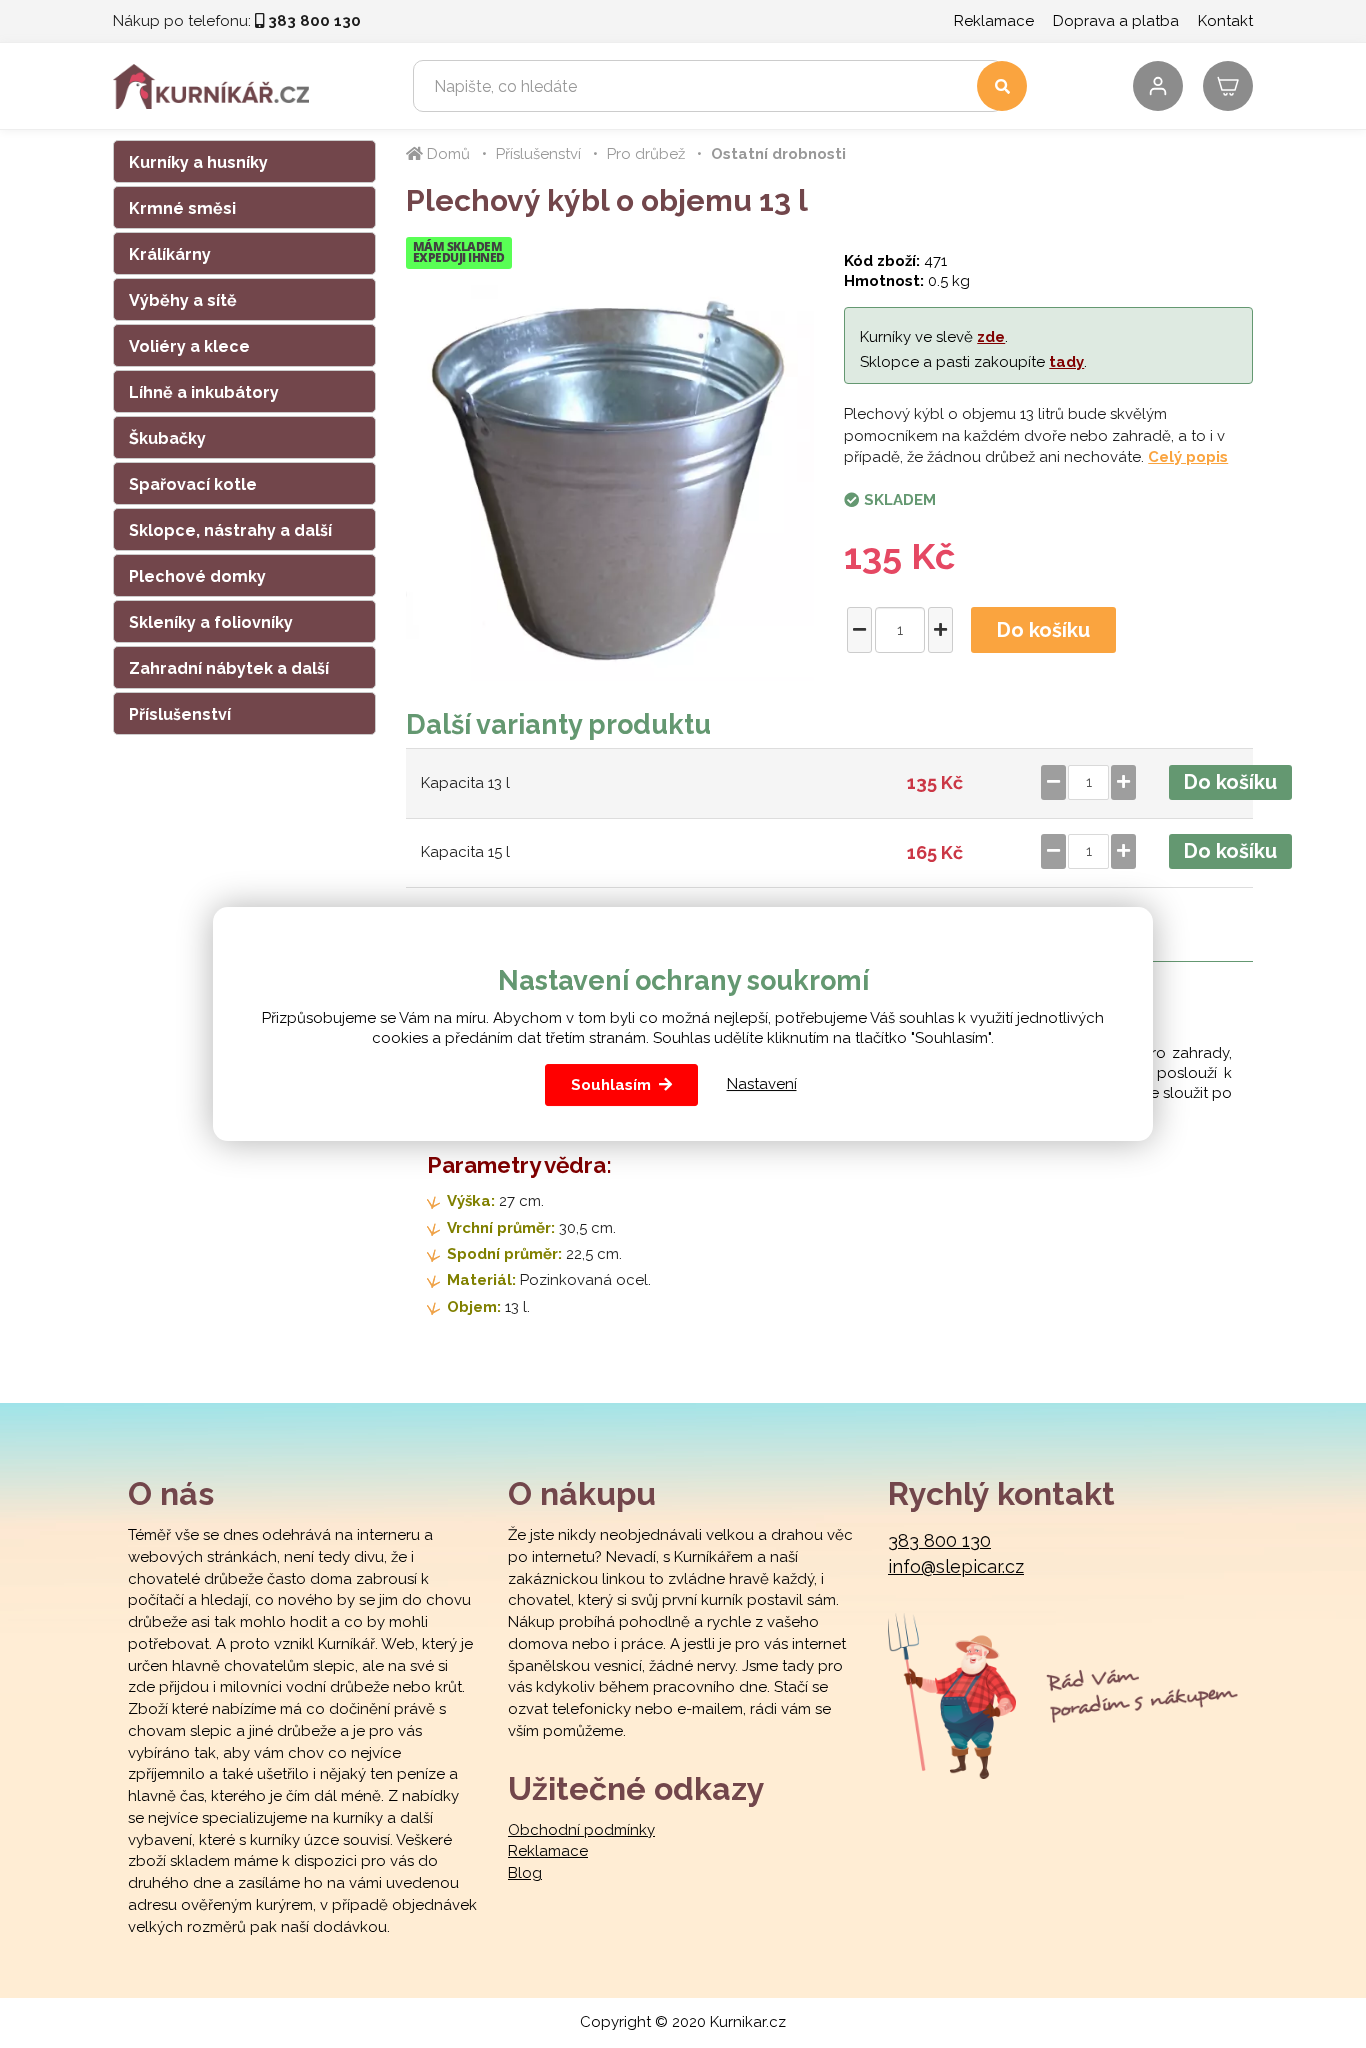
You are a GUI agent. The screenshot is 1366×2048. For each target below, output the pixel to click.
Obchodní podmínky (581, 1830)
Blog (525, 1873)
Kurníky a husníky (198, 162)
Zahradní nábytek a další (229, 668)
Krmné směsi (182, 208)
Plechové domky (197, 576)
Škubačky (167, 438)
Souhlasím (611, 1085)
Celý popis (1188, 457)
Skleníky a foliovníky (211, 622)
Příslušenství (180, 714)
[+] (940, 630)
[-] (859, 630)
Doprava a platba (1116, 21)
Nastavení (762, 1084)
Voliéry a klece (189, 346)
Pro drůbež (646, 154)
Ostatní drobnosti (778, 154)
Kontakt (1225, 21)
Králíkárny (170, 254)
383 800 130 (939, 1540)
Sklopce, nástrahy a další (230, 530)
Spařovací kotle (193, 484)
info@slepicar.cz (956, 1566)
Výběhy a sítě (183, 300)
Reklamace (994, 21)
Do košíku (1043, 630)
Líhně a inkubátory (204, 392)
